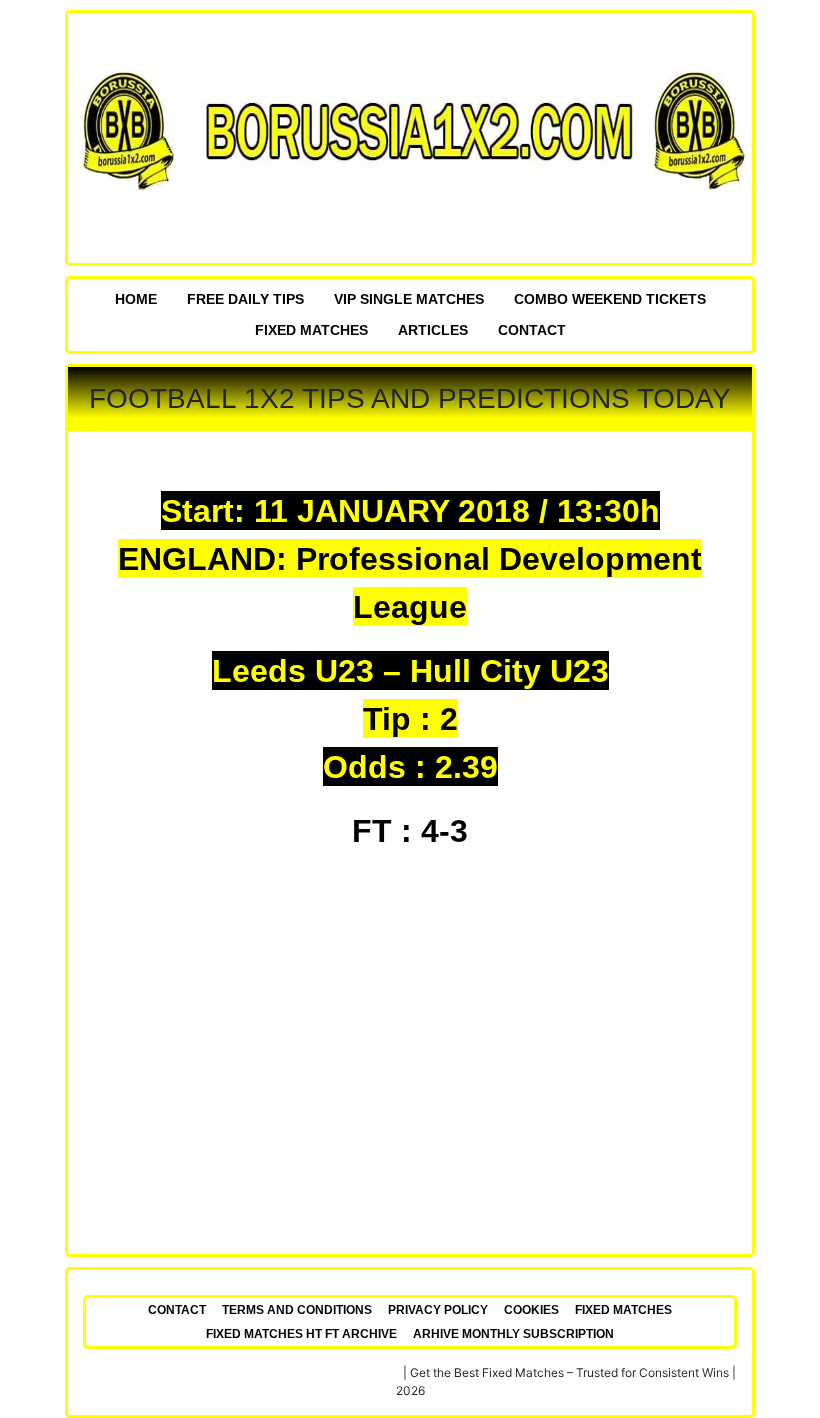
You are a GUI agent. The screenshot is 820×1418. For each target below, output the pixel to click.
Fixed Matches (311, 330)
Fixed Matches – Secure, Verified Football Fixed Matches (242, 1372)
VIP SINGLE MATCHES (409, 299)
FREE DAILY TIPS (245, 299)
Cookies (531, 1310)
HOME (136, 299)
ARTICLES (433, 330)
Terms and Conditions (297, 1310)
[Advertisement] (410, 1059)
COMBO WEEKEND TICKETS (610, 299)
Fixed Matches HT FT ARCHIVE (301, 1334)
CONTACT (532, 330)
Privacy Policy (438, 1310)
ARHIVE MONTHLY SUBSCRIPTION (513, 1334)
